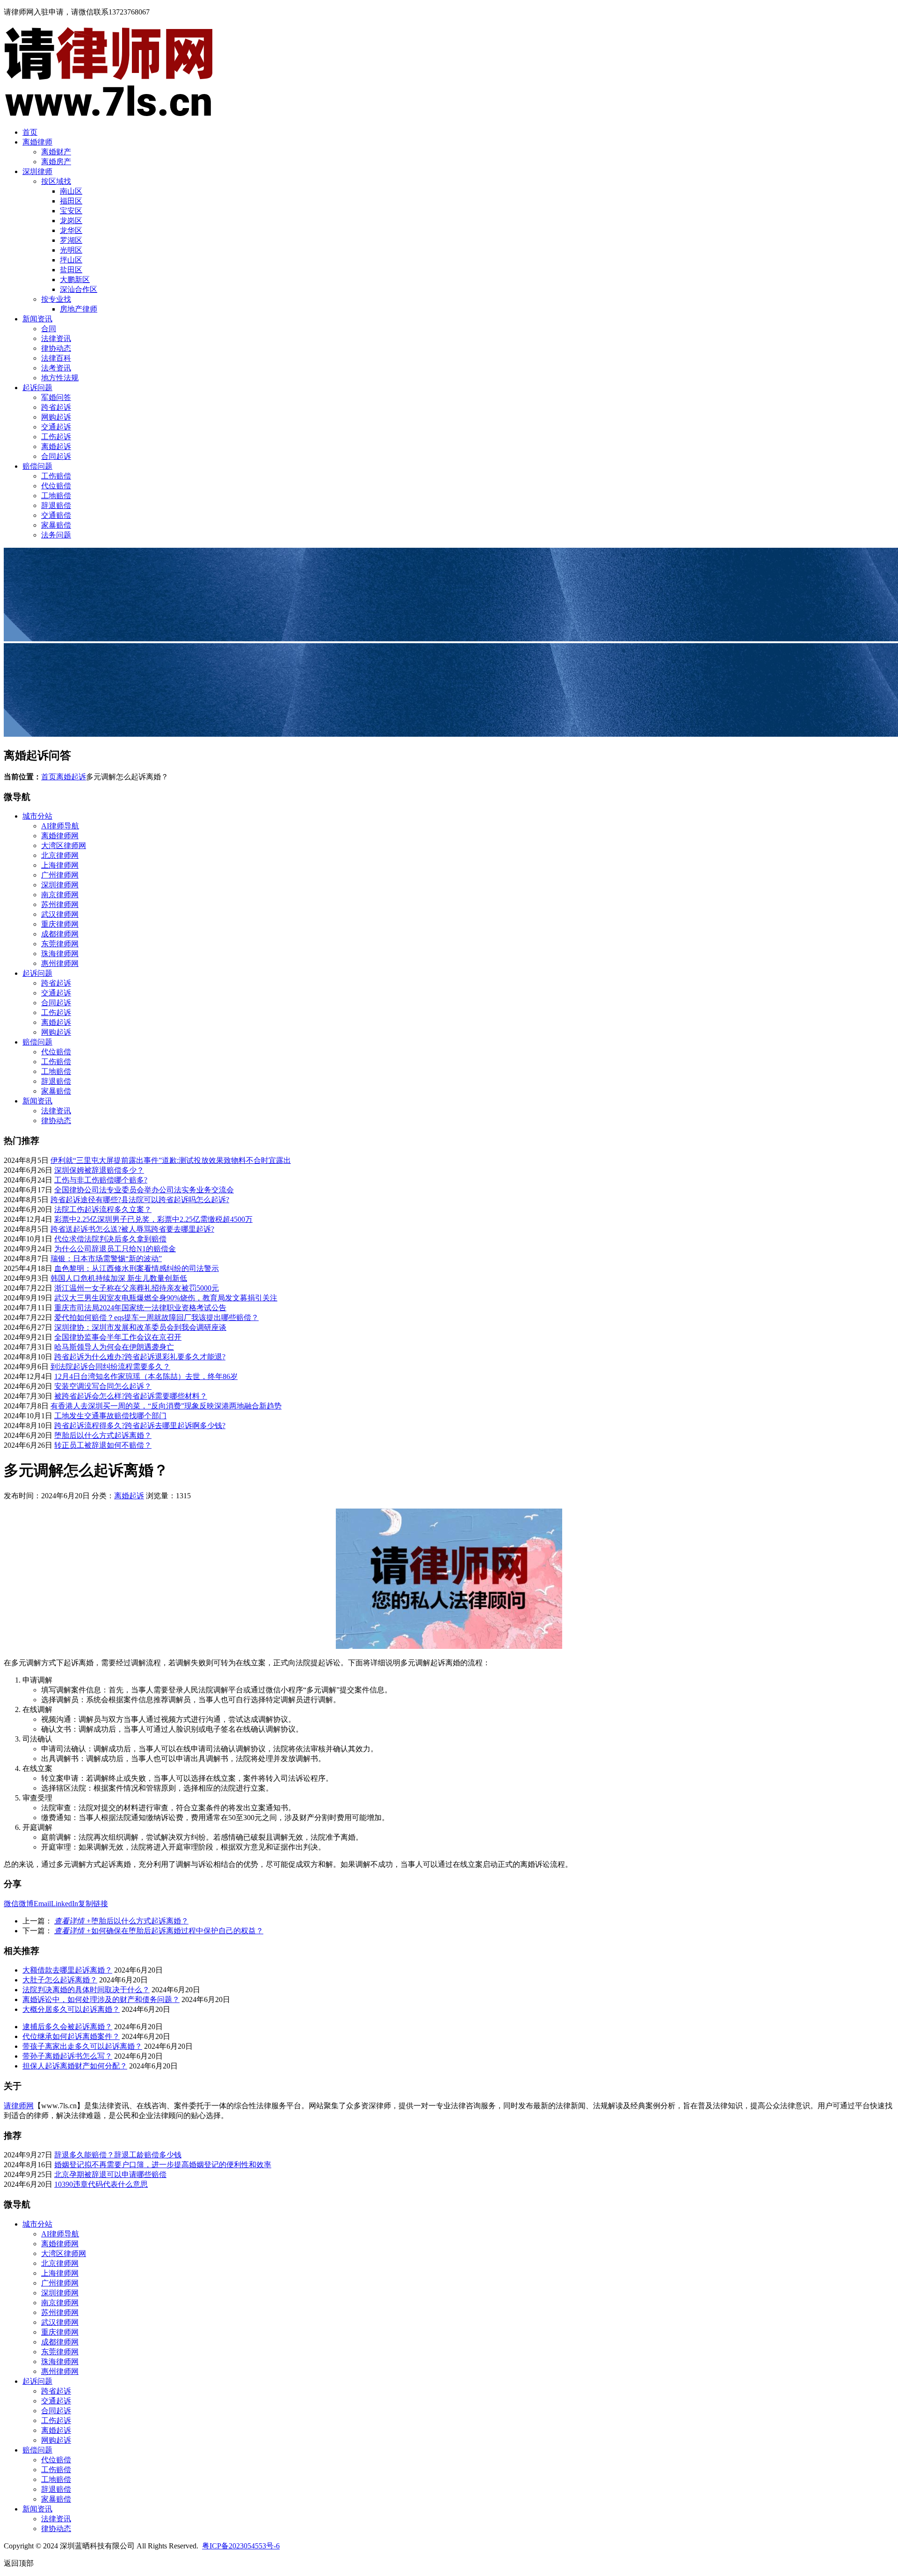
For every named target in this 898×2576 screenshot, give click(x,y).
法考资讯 (56, 368)
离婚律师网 (60, 836)
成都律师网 (60, 934)
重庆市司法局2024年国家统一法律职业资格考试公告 (140, 1308)
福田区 (71, 201)
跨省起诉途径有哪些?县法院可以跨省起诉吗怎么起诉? (140, 1200)
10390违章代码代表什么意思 (101, 2184)
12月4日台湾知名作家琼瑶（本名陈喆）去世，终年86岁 (146, 1376)
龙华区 (71, 230)
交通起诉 (56, 427)
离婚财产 (56, 152)
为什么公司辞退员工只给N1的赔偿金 (115, 1249)
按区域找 (56, 181)
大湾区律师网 (64, 845)
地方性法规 (60, 378)
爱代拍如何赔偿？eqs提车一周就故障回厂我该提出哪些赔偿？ (156, 1317)
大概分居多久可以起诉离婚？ (71, 2009)
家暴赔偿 (56, 525)
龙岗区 (71, 221)
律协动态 (56, 348)
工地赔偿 (56, 496)
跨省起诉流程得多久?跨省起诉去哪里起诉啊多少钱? (140, 1426)
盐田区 (71, 270)
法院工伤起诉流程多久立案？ (103, 1209)
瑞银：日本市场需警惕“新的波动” (106, 1259)
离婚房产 (56, 162)
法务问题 (56, 535)
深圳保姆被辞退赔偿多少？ (99, 1170)
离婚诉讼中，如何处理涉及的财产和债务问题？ (101, 1999)
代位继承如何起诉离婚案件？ (71, 2036)
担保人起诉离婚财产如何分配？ (75, 2066)
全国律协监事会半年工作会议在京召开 (118, 1337)
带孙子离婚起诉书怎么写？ (67, 2056)
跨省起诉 (56, 407)
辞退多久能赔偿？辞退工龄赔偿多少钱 (118, 2155)
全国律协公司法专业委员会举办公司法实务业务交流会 (144, 1190)
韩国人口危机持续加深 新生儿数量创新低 (119, 1278)
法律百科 (56, 358)
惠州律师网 (60, 963)
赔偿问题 (37, 466)
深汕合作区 (79, 289)
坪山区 (71, 260)
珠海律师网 (60, 954)
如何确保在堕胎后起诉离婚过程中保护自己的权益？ (159, 1931)
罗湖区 (71, 240)
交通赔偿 (56, 515)
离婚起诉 (56, 446)
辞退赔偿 (56, 505)
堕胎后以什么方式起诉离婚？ (103, 1435)
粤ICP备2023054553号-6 (241, 2546)
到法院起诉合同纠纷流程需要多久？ (110, 1367)
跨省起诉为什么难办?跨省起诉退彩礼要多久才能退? (140, 1357)
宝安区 (71, 211)
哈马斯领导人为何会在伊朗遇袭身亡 (114, 1347)
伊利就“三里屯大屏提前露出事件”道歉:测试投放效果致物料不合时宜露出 (171, 1160)
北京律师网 (60, 855)
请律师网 (19, 2106)
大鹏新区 (75, 279)
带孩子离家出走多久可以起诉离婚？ (82, 2046)
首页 (30, 132)
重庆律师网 (60, 924)
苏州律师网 (60, 904)
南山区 (71, 191)
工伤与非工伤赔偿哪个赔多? (101, 1180)
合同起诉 (56, 456)
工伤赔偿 (56, 476)
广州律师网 (60, 875)
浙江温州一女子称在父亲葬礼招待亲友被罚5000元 (137, 1288)
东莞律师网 (60, 944)
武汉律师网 (60, 914)
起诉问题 (37, 388)
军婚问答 (56, 397)
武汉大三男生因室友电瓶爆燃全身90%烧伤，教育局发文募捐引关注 (166, 1298)
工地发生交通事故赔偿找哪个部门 (110, 1416)
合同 (49, 329)
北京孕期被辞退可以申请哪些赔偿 (110, 2174)
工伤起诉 (56, 437)
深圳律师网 (60, 885)
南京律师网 (60, 895)
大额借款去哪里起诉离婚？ (67, 1970)
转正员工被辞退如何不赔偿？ (103, 1445)
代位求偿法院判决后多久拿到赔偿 (110, 1239)
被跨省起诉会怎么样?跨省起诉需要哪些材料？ (131, 1396)
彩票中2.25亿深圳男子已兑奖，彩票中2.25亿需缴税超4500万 (153, 1219)
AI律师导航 (60, 826)
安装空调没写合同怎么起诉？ (103, 1386)
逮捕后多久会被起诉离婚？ (67, 2027)
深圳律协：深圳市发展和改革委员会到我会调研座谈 (140, 1327)
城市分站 (37, 816)
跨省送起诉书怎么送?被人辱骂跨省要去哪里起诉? (132, 1229)
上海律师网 (60, 865)
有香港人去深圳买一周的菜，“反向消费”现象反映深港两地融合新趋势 (166, 1406)
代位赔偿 (56, 486)
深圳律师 (37, 171)
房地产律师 (79, 309)
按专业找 (56, 299)
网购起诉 (56, 417)
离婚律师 (37, 142)
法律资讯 (56, 338)
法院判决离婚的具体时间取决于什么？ (86, 1990)
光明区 (71, 250)
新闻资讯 (37, 319)
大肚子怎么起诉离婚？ (60, 1980)
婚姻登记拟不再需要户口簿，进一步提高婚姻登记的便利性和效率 (163, 2165)
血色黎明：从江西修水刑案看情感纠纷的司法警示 (137, 1268)
